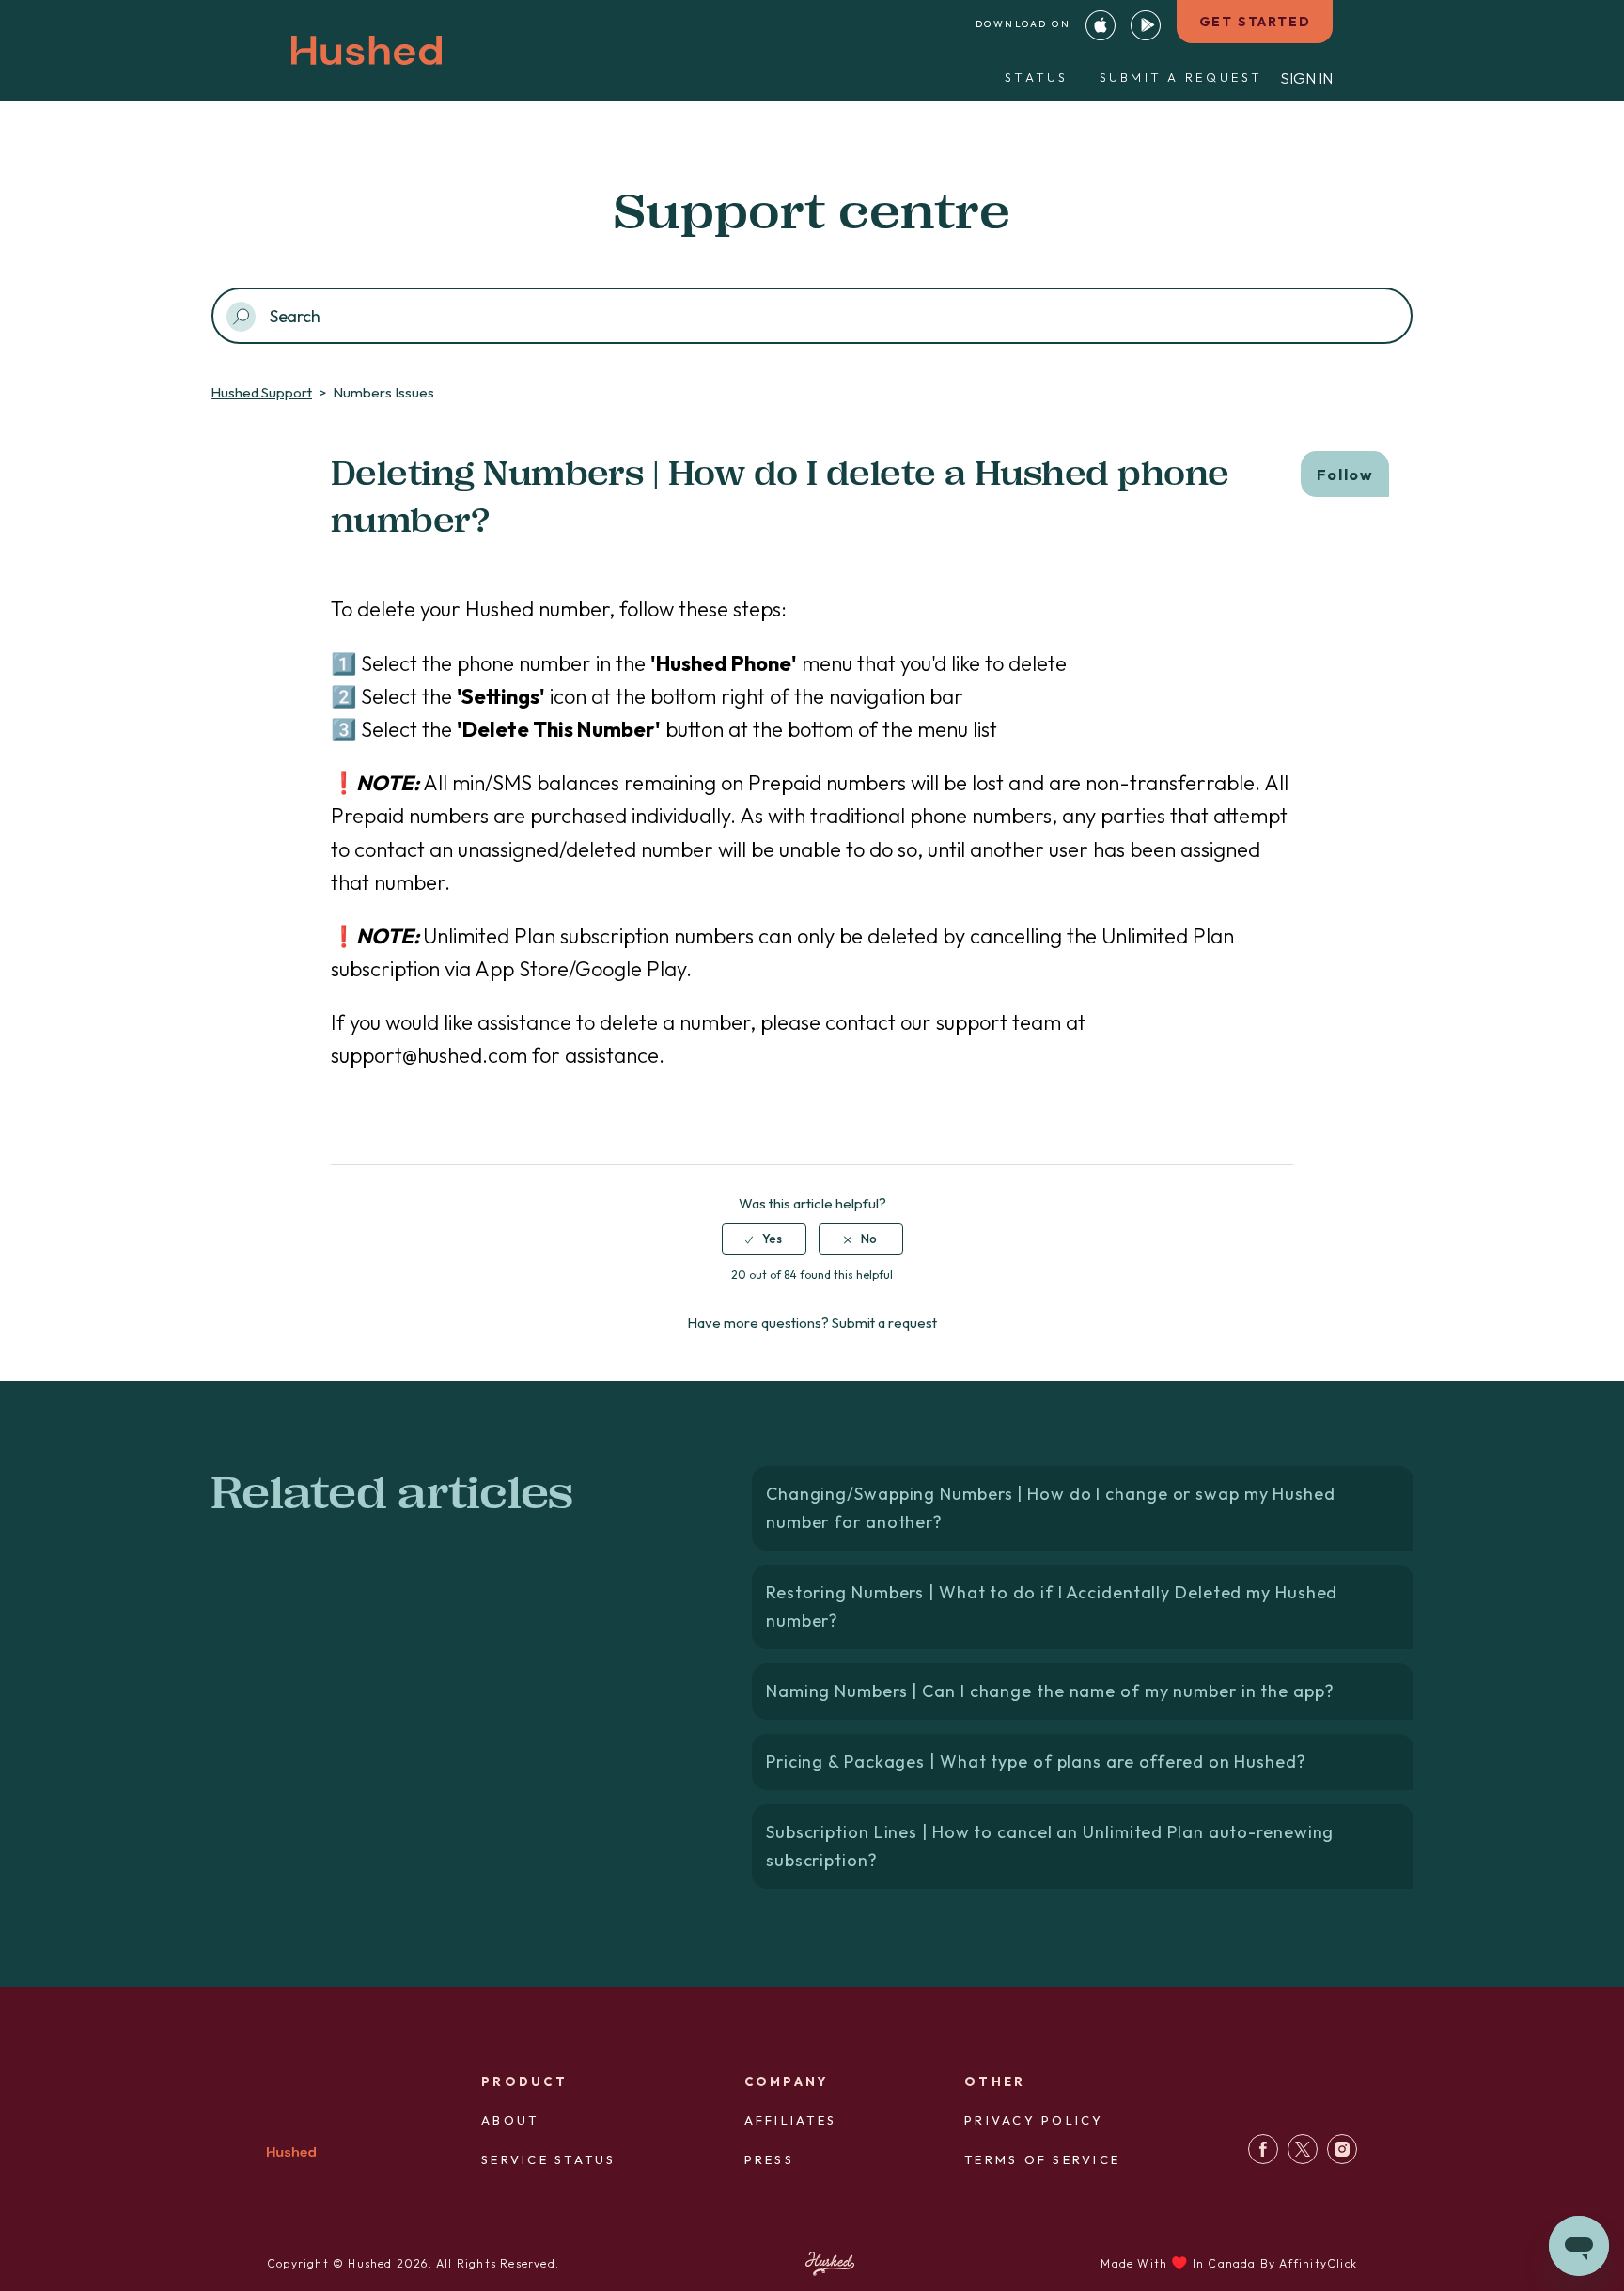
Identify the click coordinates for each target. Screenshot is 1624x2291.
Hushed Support (261, 392)
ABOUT (510, 2120)
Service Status (549, 2159)
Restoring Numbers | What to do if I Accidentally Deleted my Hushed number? (1052, 1606)
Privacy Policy (1034, 2120)
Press (769, 2159)
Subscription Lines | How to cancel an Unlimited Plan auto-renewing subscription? (1050, 1846)
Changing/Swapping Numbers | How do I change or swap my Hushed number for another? (1051, 1508)
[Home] (291, 2155)
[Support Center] (1263, 2159)
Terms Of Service (1042, 2159)
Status (1037, 77)
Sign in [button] (1306, 78)
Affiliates (791, 2120)
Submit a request (1181, 77)
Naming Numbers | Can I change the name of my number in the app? (1050, 1691)
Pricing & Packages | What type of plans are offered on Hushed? (1036, 1761)
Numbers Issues (383, 392)
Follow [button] (1345, 475)
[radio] (764, 1239)
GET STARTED (1255, 22)
